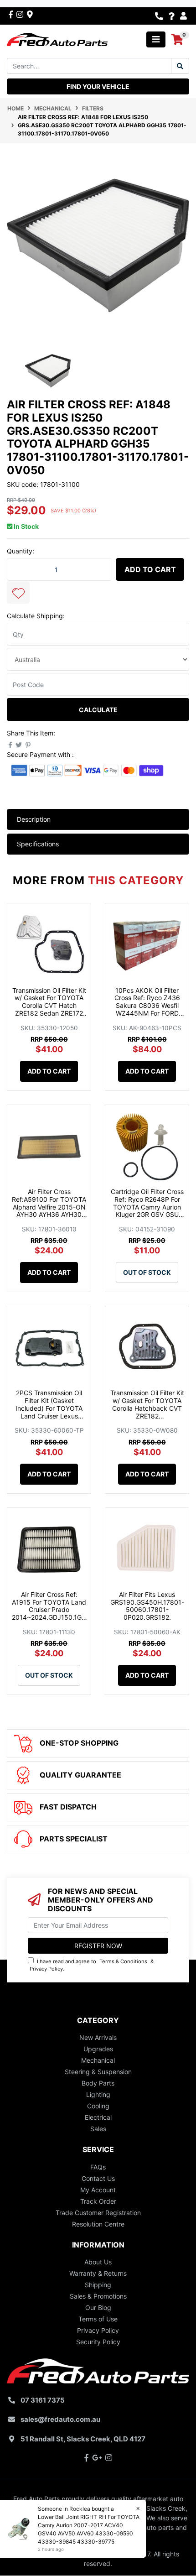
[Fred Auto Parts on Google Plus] (30, 14)
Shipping (98, 2285)
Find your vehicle (98, 86)
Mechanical (98, 2060)
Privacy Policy (46, 1969)
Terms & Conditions (123, 1961)
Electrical (98, 2117)
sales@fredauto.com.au (60, 2419)
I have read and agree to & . (92, 1965)
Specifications (38, 844)
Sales (98, 2129)
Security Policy (98, 2342)
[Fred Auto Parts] (57, 39)
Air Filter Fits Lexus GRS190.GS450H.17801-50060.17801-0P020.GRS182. (147, 1606)
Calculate (98, 710)
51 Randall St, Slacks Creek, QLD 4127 (83, 2439)
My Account (98, 2190)
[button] (18, 592)
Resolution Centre (98, 2224)
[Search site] (180, 66)
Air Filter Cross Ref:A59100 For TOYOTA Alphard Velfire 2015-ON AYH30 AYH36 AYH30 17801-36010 (49, 1207)
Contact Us (98, 2178)
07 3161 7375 (43, 2400)
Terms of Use (98, 2319)
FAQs (98, 2167)
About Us (98, 2262)
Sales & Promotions (98, 2296)
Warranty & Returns (98, 2273)
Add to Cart (150, 569)
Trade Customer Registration (98, 2213)
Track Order (98, 2201)
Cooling (98, 2106)
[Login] (185, 16)
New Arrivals (98, 2037)
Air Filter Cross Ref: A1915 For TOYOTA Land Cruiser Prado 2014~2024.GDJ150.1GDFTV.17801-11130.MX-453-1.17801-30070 (49, 1614)
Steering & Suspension (98, 2072)
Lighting (98, 2094)
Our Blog (98, 2307)
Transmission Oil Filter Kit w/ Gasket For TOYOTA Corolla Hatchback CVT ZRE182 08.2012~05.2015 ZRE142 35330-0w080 (147, 1412)
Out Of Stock (147, 1272)
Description (34, 819)
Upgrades (98, 2049)
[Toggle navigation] (156, 39)
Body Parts (98, 2083)
